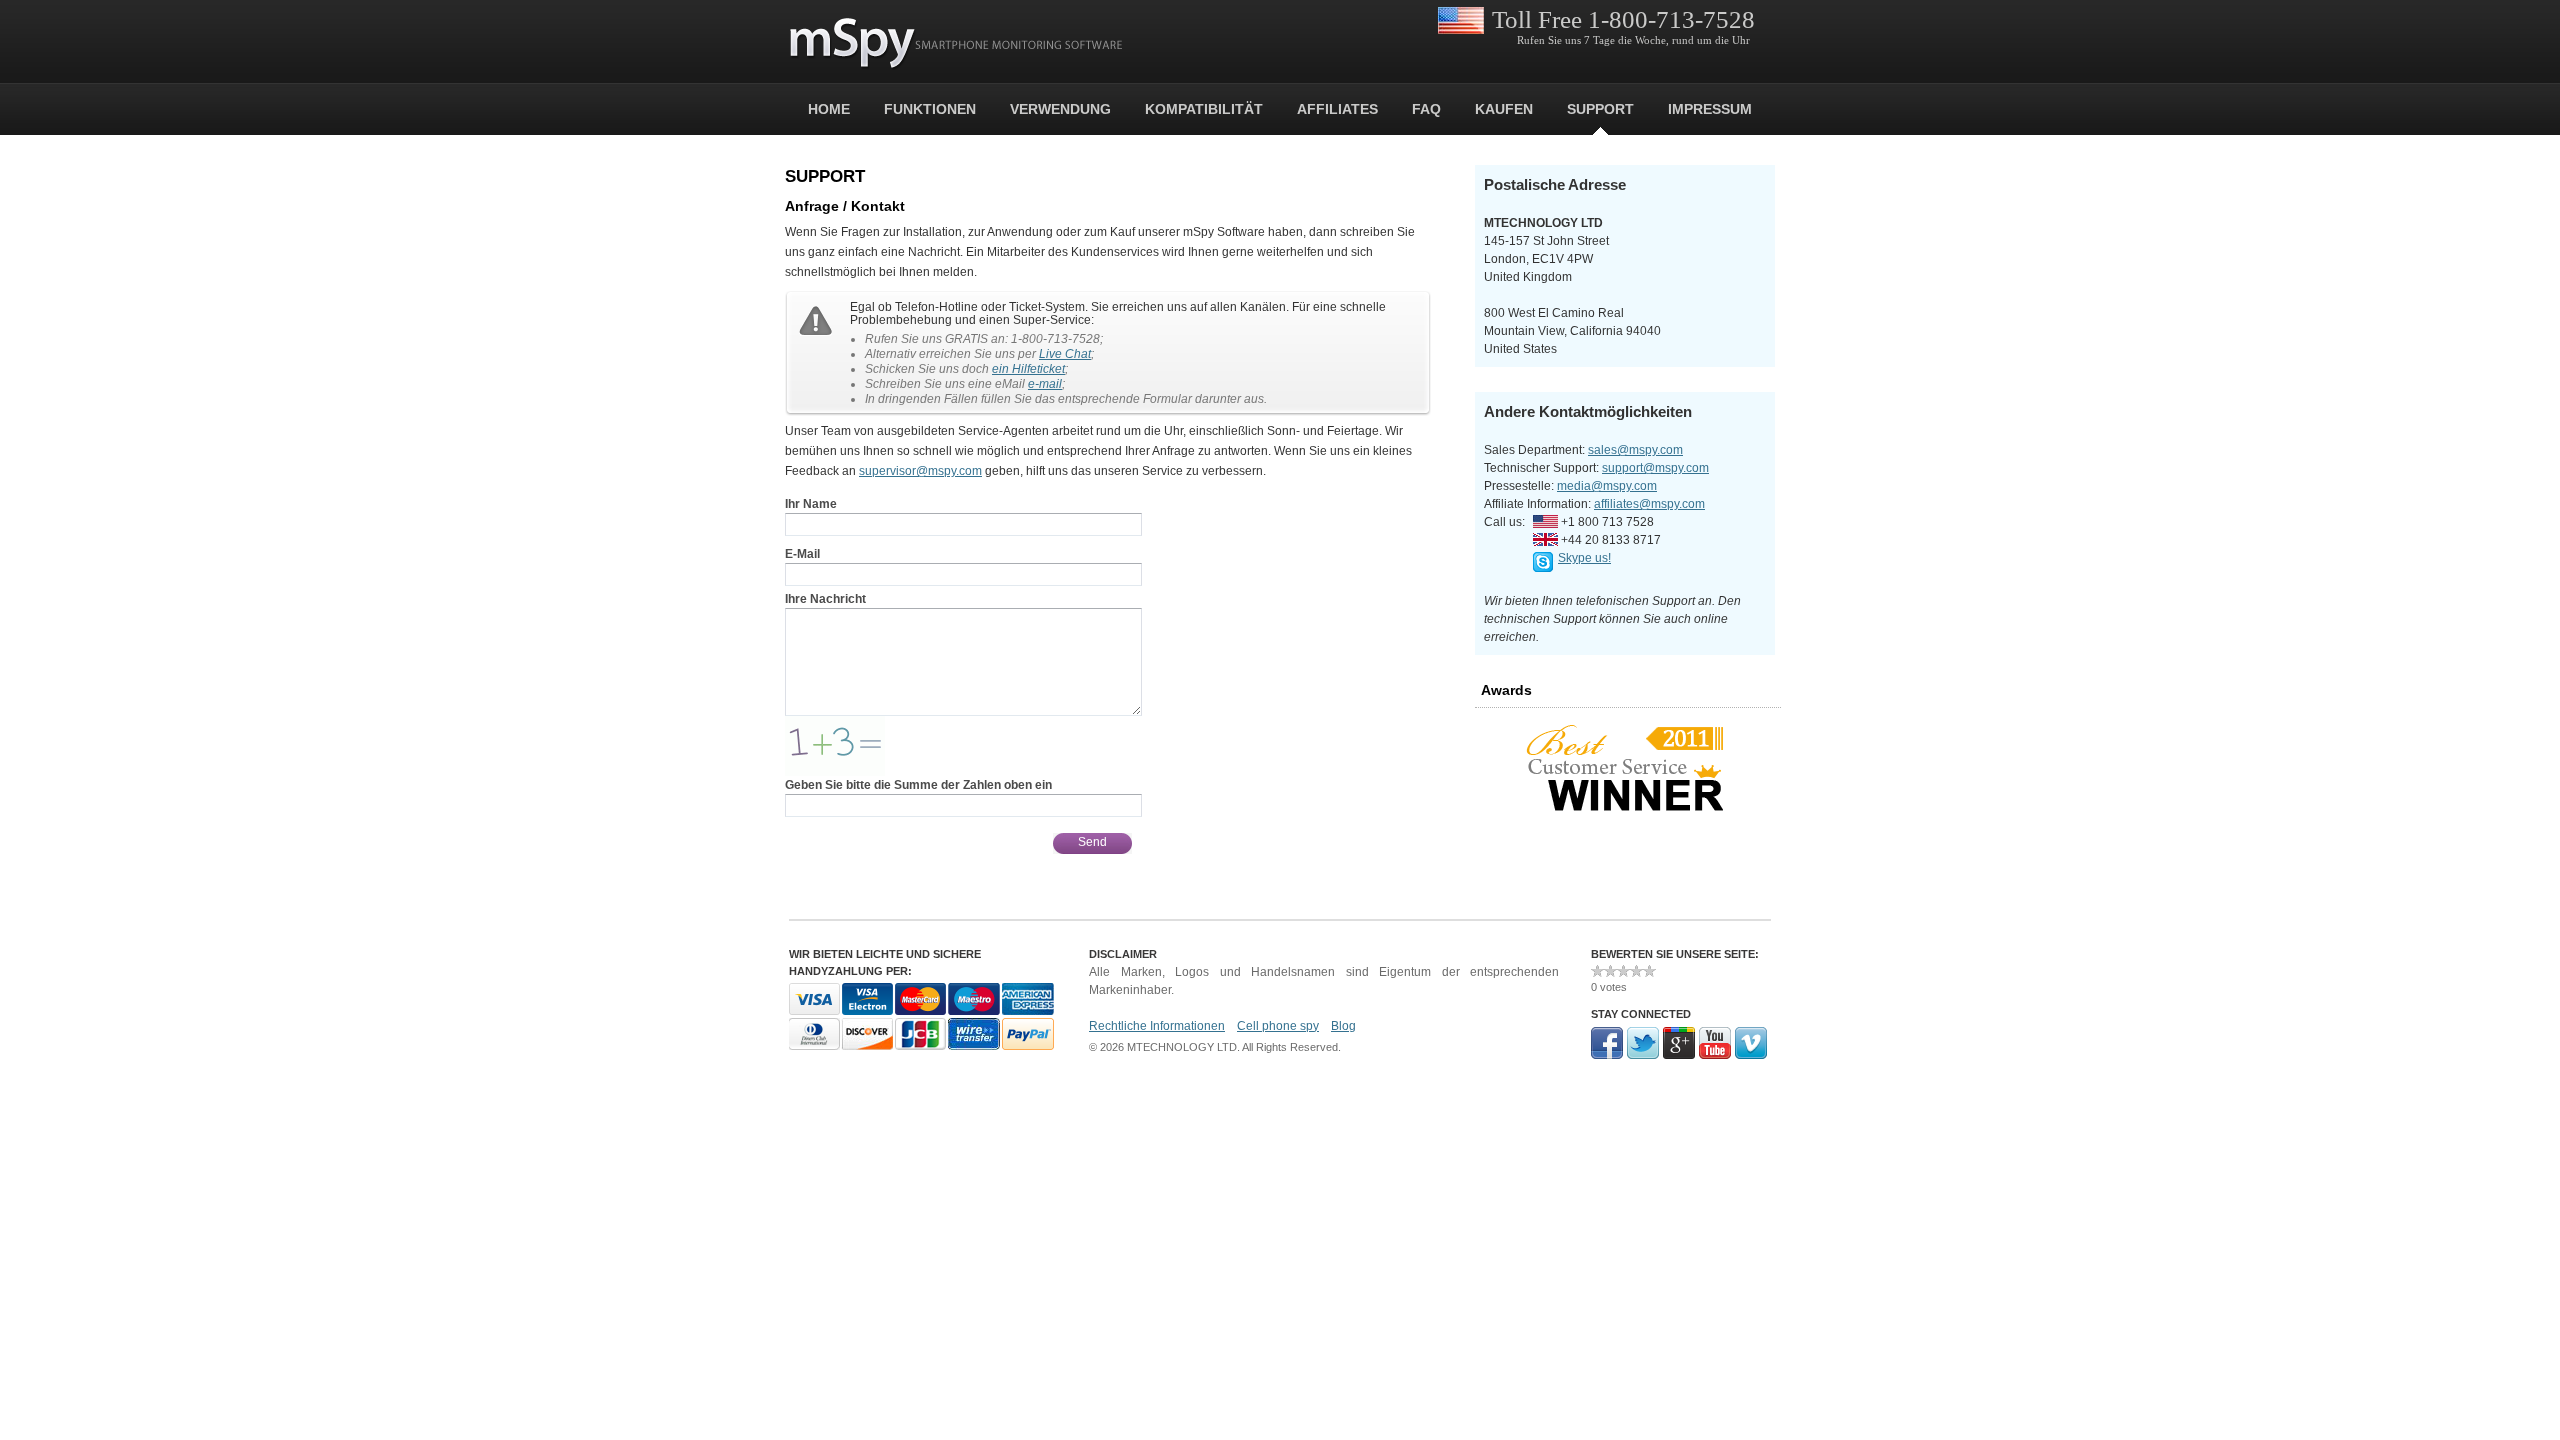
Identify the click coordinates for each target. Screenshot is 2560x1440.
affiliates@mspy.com (1649, 504)
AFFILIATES (1337, 109)
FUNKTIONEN (930, 109)
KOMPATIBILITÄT (1204, 109)
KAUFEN (1504, 109)
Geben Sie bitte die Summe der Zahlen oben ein (918, 785)
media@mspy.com (1607, 486)
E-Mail (802, 554)
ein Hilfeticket (1028, 369)
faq (1426, 109)
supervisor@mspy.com (920, 471)
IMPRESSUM (1710, 109)
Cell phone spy (1278, 1026)
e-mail (1045, 384)
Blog (1343, 1026)
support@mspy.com (1655, 468)
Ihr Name (811, 504)
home (829, 109)
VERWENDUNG (1060, 109)
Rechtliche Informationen (1157, 1026)
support (1600, 109)
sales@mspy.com (1635, 450)
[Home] (957, 44)
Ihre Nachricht (825, 599)
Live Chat (1065, 354)
